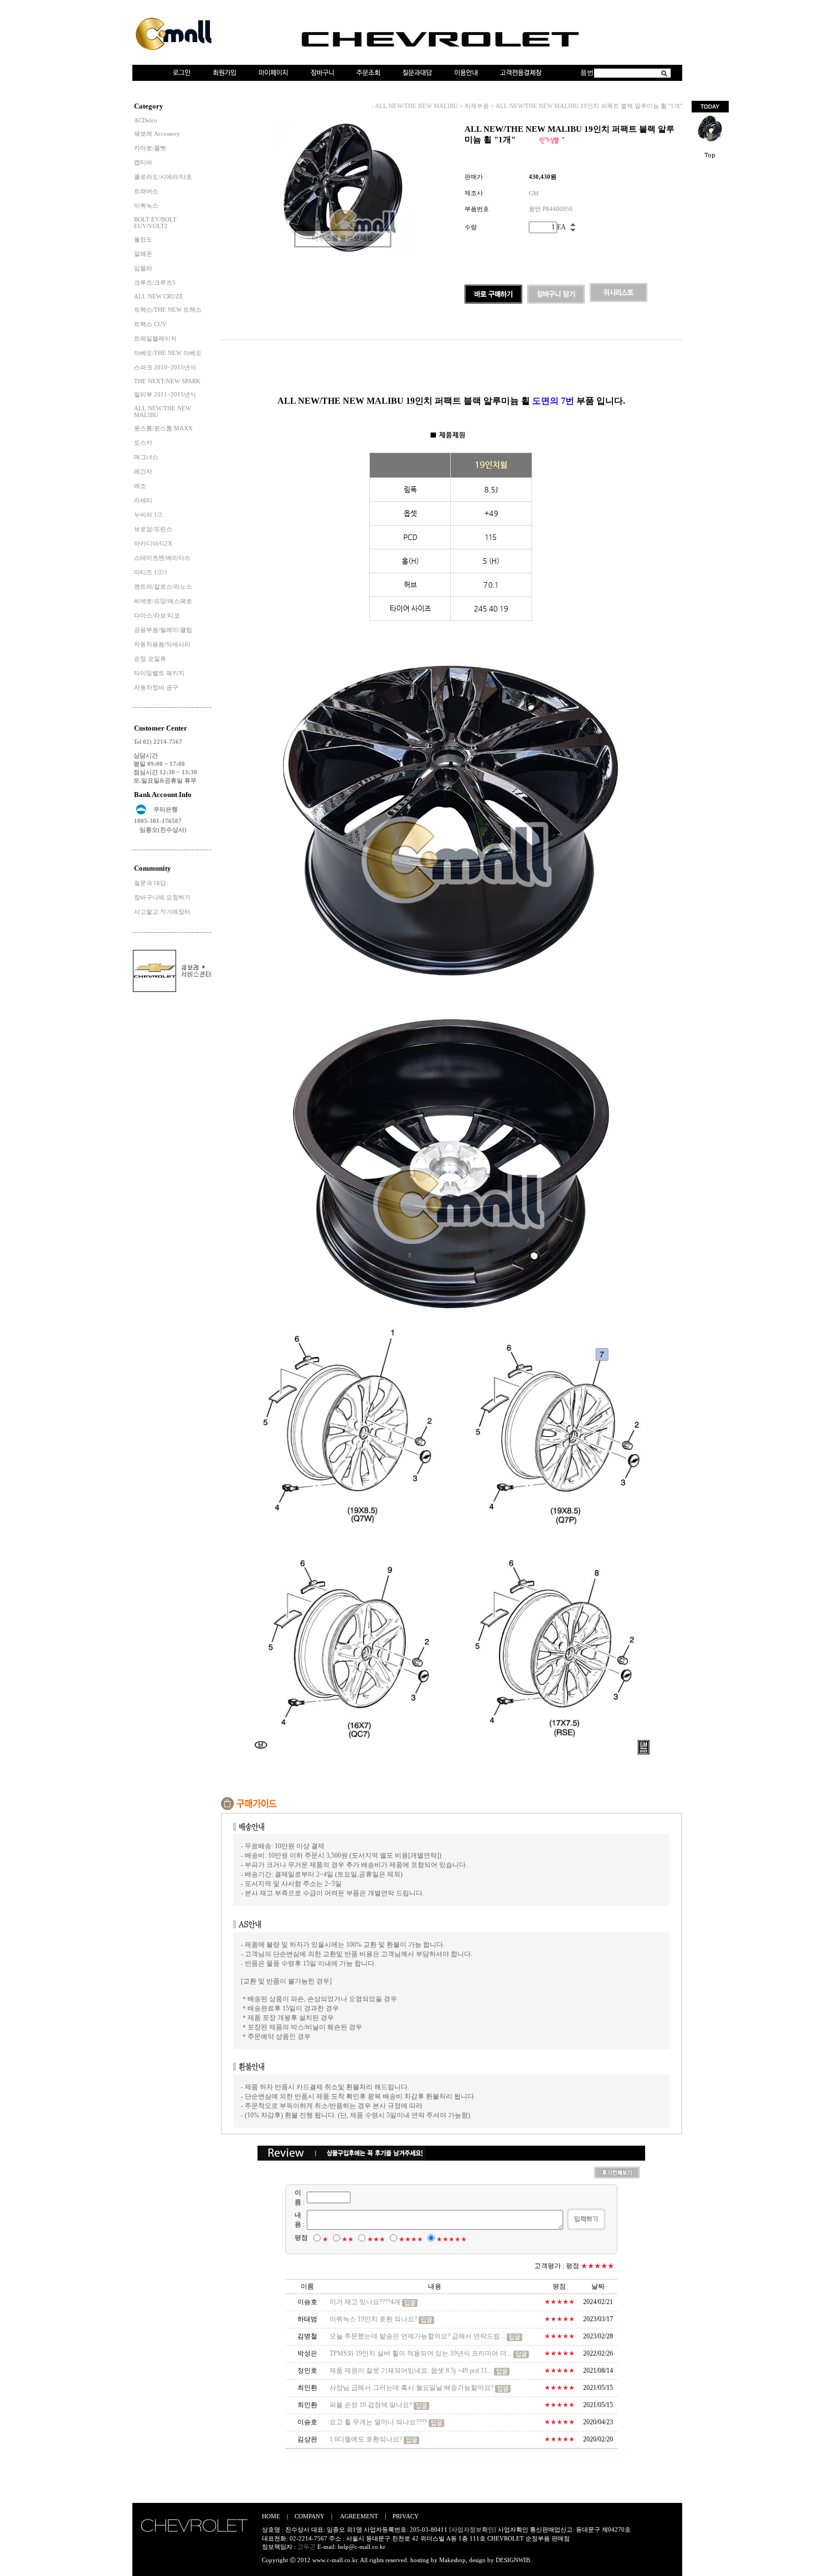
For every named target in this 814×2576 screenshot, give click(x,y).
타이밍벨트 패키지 (159, 673)
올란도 (143, 239)
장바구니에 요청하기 (162, 897)
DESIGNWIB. (514, 2560)
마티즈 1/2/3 (151, 572)
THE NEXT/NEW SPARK (167, 381)
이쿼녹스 (146, 205)
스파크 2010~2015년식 (165, 367)
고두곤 (306, 2547)
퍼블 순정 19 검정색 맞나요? (371, 2405)
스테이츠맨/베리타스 (162, 558)
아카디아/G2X (153, 543)
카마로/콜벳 (150, 148)
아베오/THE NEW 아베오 (168, 353)
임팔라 (143, 268)
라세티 (143, 500)
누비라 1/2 (148, 515)
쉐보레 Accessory (157, 133)
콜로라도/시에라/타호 (163, 177)
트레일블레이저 (155, 338)
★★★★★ (452, 2239)
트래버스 (146, 191)
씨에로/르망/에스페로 (163, 601)
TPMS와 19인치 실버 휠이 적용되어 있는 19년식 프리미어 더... (421, 2353)
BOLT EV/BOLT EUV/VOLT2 (155, 223)
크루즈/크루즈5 (155, 282)
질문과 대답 (150, 883)
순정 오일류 (150, 659)
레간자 (143, 471)
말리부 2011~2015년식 (165, 394)
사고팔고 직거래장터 (162, 912)
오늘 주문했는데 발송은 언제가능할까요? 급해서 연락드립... (417, 2336)
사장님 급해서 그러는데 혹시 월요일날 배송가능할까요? (411, 2388)
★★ (348, 2239)
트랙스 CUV (150, 324)
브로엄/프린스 (153, 529)
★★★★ (411, 2239)
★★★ (376, 2239)
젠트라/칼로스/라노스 (163, 587)
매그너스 (146, 457)
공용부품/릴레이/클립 (163, 630)
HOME (271, 2516)
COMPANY (310, 2516)
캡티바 (143, 162)
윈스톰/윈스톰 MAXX (163, 428)
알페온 (143, 254)
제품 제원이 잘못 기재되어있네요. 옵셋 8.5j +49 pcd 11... (411, 2371)
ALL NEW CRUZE (159, 296)
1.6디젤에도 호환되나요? (366, 2439)
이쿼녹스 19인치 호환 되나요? (373, 2319)
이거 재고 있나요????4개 (365, 2302)
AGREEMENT (359, 2516)
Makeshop (452, 2560)
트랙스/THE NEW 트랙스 (168, 310)
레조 (140, 486)
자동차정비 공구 (156, 687)
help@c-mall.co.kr (362, 2547)
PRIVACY (406, 2516)
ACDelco (146, 120)
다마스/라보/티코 (157, 615)
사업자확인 (513, 2529)
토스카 (143, 443)
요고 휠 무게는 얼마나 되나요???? (378, 2422)
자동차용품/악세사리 (162, 644)
